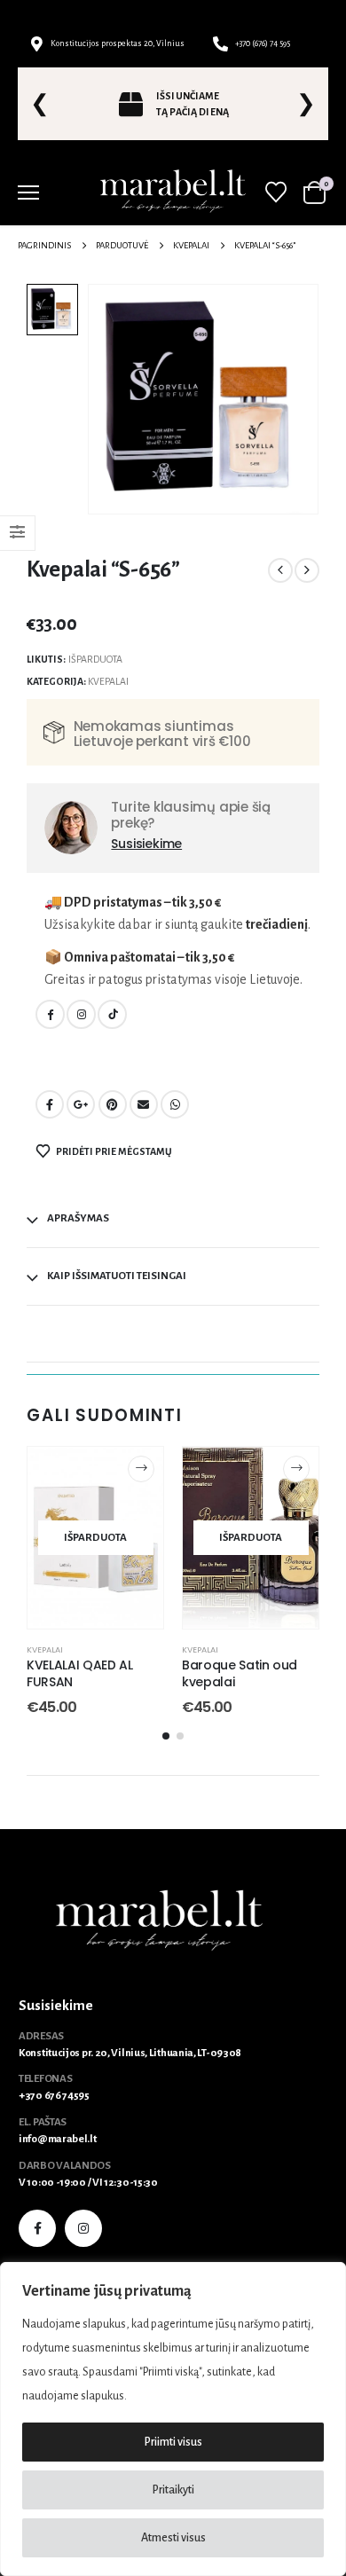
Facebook (50, 1104)
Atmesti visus (173, 2538)
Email (144, 1104)
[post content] (95, 1538)
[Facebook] (50, 1014)
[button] (166, 1736)
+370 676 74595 (54, 2096)
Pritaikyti (173, 2490)
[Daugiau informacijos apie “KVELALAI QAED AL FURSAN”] (141, 1469)
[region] (173, 2419)
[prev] (280, 570)
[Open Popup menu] (28, 192)
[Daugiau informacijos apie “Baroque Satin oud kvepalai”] (296, 1469)
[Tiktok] (112, 1014)
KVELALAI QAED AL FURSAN (79, 1673)
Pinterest (113, 1104)
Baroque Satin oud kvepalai (240, 1673)
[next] (307, 570)
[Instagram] (81, 1014)
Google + (81, 1104)
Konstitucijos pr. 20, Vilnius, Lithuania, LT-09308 (130, 2053)
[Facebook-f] (37, 2228)
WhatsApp (175, 1104)
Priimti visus (173, 2442)
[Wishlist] (275, 192)
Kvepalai (108, 681)
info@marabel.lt (58, 2139)
